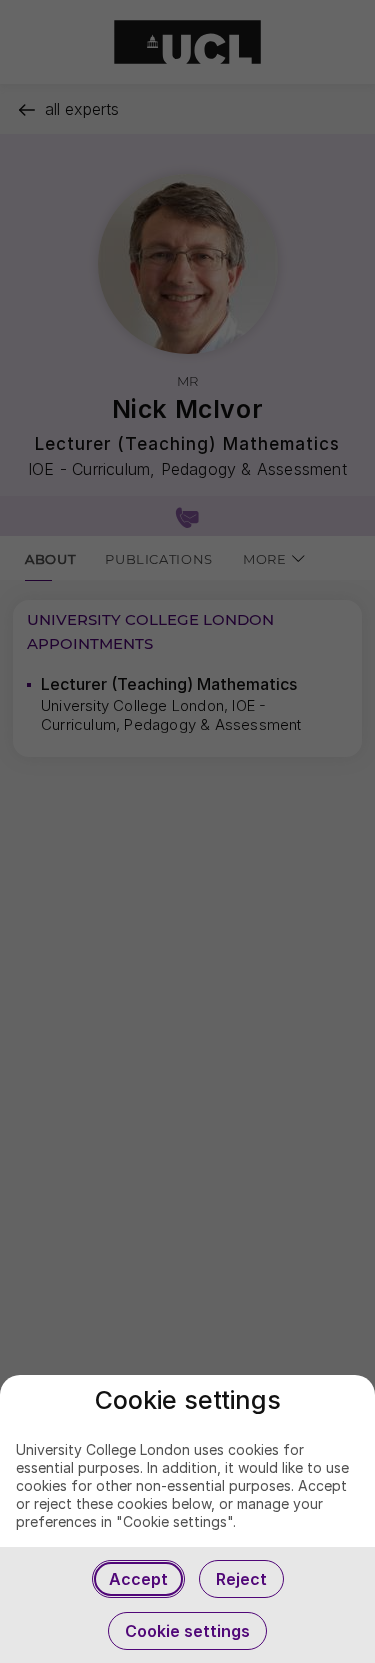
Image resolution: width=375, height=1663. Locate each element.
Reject (241, 1579)
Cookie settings (187, 1631)
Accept (138, 1579)
